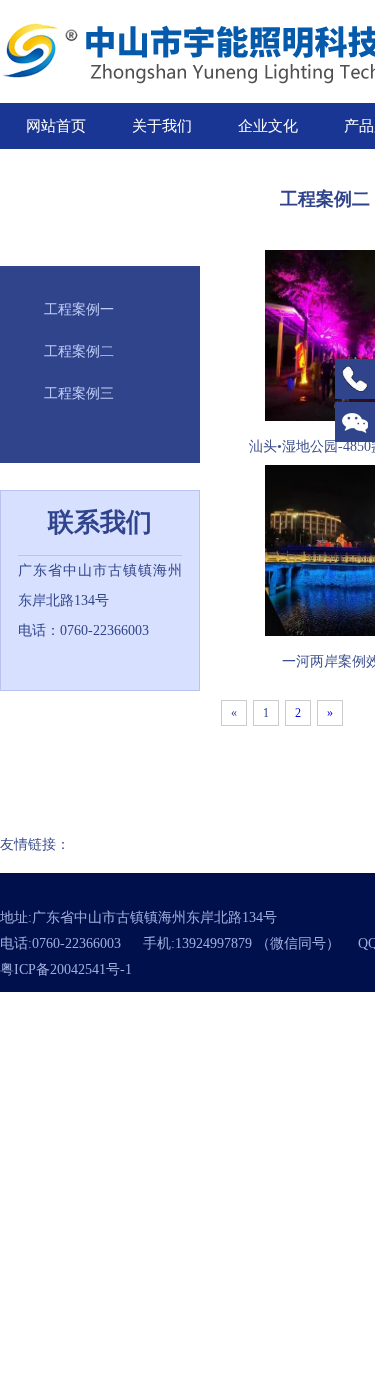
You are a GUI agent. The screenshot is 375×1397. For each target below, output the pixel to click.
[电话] (355, 379)
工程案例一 (79, 309)
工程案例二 (79, 351)
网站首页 (56, 126)
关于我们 (162, 126)
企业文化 (268, 126)
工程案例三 (79, 393)
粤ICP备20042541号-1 (66, 969)
